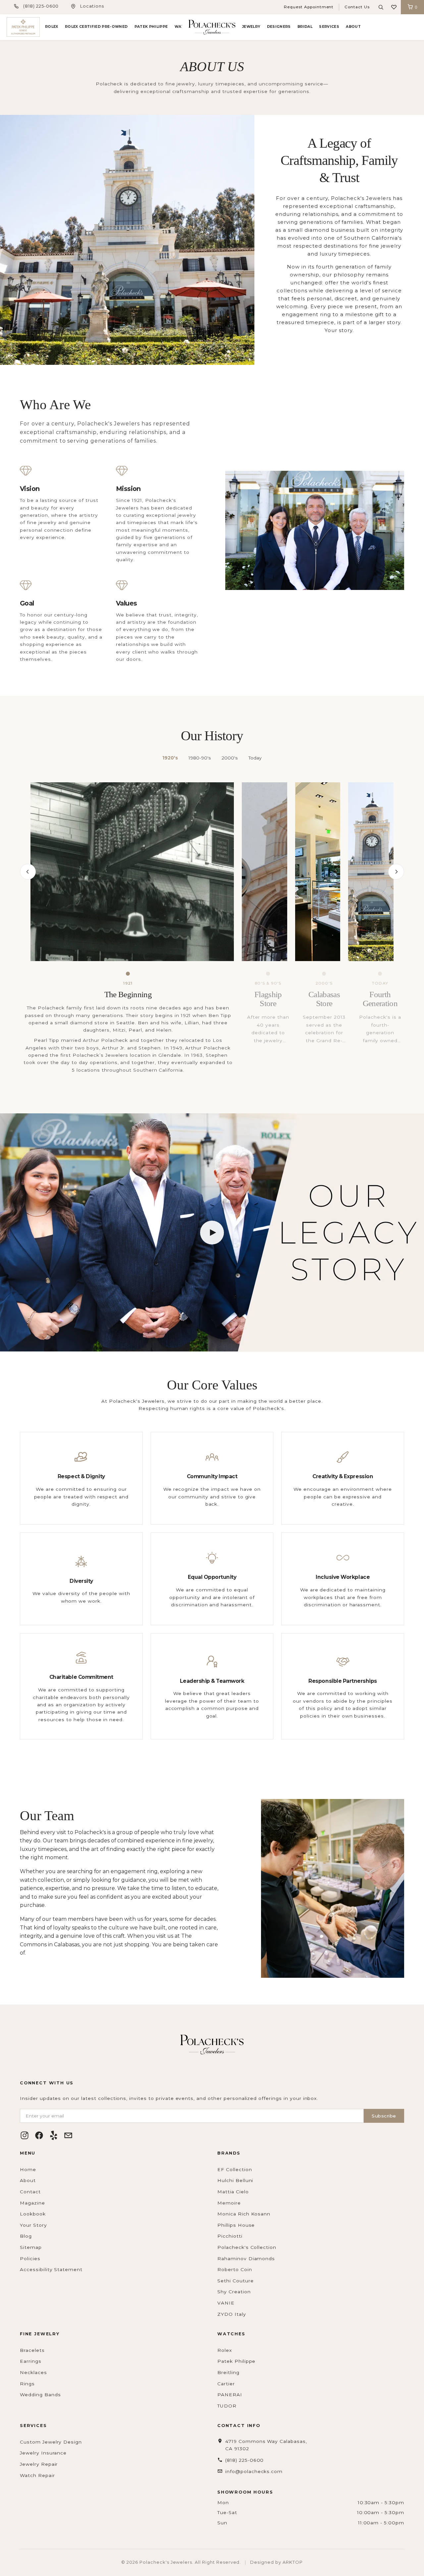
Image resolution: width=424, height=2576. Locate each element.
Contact (30, 2192)
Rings (27, 2384)
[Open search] (381, 7)
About (353, 27)
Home (28, 2169)
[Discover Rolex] (393, 27)
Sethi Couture (235, 2281)
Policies (30, 2259)
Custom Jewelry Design (51, 2442)
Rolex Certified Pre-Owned (96, 27)
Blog (26, 2236)
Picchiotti (230, 2236)
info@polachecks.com (254, 2471)
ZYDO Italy (232, 2314)
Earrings (31, 2361)
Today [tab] (255, 758)
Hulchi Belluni (235, 2180)
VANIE (226, 2303)
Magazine (32, 2203)
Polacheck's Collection (247, 2247)
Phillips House (236, 2225)
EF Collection (235, 2169)
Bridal (305, 27)
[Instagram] (25, 2135)
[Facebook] (39, 2135)
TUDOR (227, 2406)
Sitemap (31, 2247)
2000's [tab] (230, 758)
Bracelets (32, 2350)
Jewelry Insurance (43, 2453)
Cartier (226, 2384)
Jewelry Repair (39, 2464)
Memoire (229, 2203)
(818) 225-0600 (41, 6)
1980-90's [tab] (200, 758)
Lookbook (33, 2214)
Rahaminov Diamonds (246, 2259)
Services (329, 27)
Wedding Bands (40, 2395)
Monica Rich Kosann (244, 2214)
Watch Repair (37, 2475)
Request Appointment (309, 7)
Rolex (52, 27)
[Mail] (68, 2135)
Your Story (33, 2225)
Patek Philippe (151, 27)
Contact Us (357, 7)
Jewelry (251, 27)
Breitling (228, 2372)
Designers (279, 27)
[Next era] (396, 872)
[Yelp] (54, 2135)
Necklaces (33, 2372)
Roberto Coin (235, 2269)
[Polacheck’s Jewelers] (23, 27)
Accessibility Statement (51, 2269)
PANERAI (230, 2395)
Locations (92, 6)
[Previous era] (28, 872)
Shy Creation (234, 2292)
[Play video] (212, 1233)
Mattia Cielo (233, 2192)
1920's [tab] (170, 758)
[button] (394, 7)
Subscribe (384, 2116)
